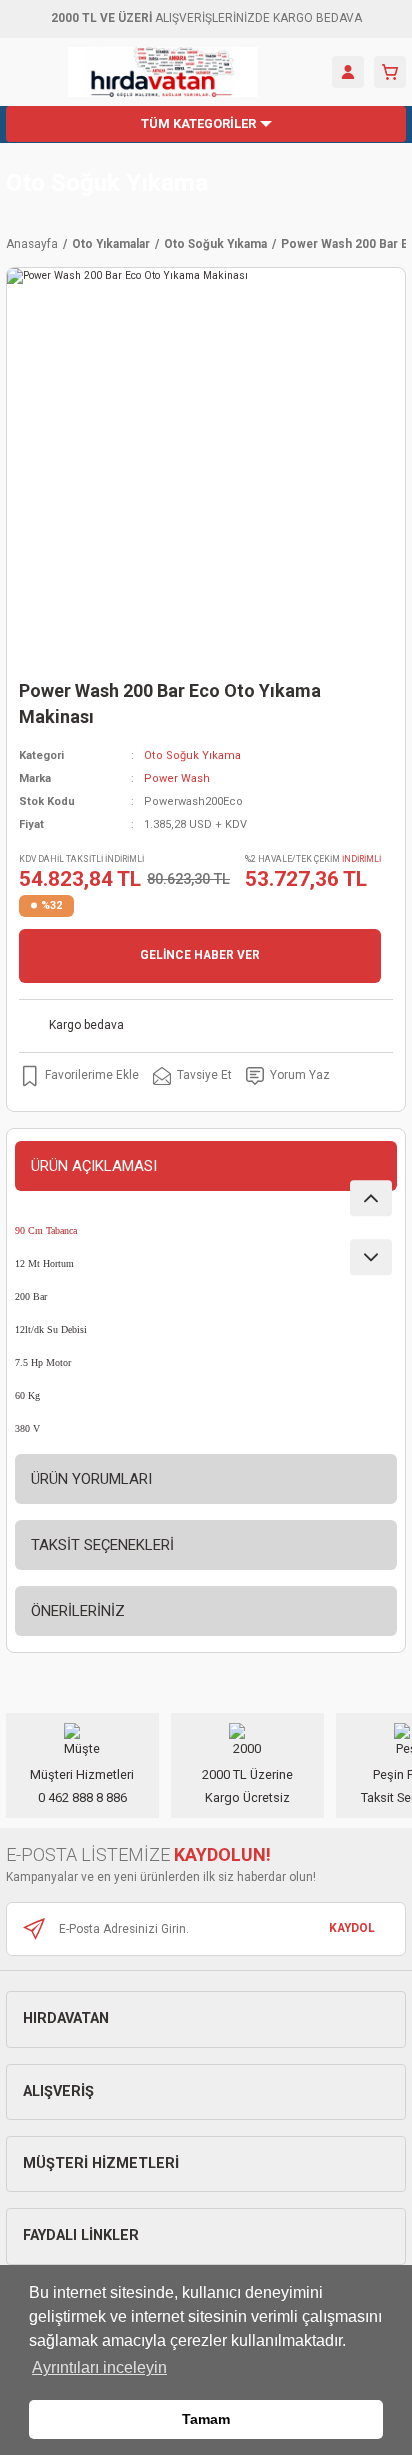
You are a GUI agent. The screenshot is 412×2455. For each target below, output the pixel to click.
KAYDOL (352, 1928)
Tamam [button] (206, 2419)
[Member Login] (348, 72)
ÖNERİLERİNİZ (78, 1611)
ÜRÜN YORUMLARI (91, 1479)
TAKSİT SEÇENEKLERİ (102, 1545)
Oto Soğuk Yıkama (107, 183)
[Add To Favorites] (79, 1076)
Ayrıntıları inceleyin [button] (99, 2367)
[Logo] (163, 72)
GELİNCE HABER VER (200, 955)
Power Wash (177, 778)
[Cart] (390, 72)
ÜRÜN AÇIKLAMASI (94, 1166)
